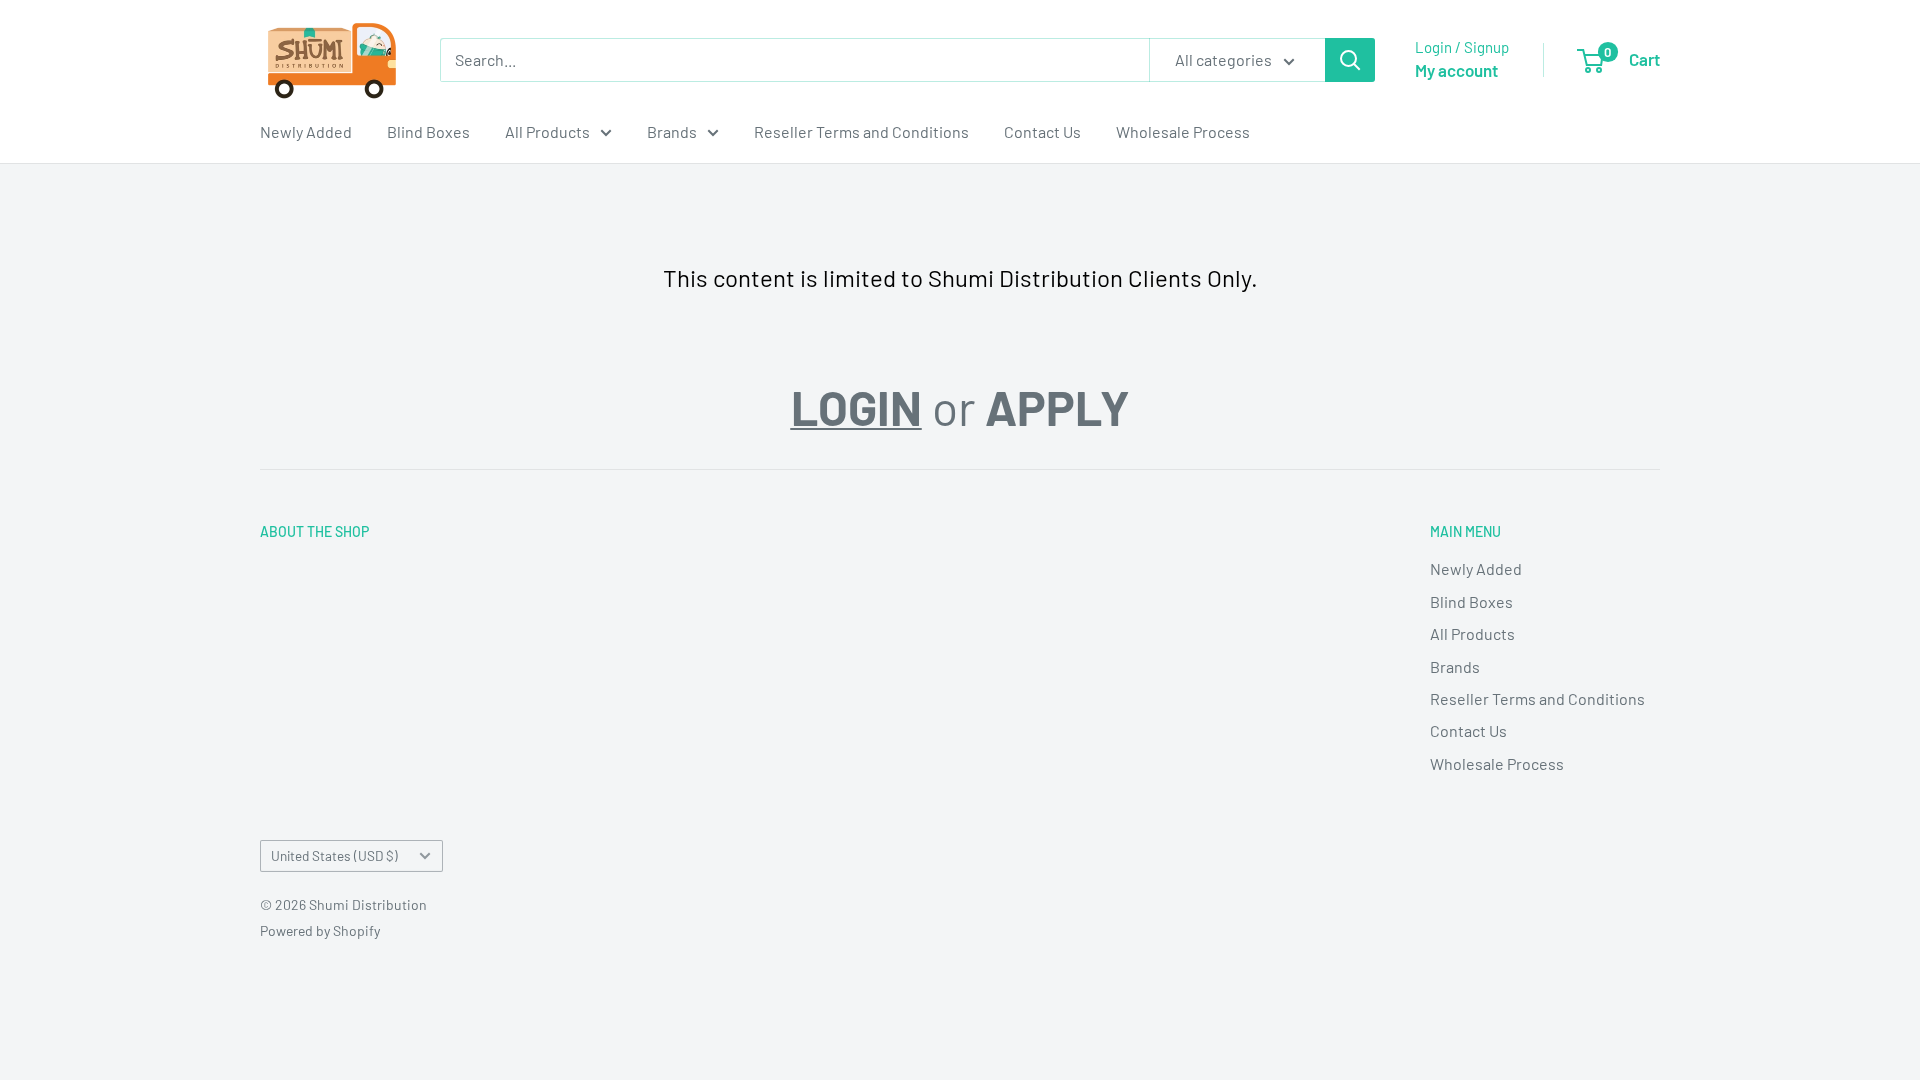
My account (1456, 70)
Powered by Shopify (320, 930)
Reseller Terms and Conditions (861, 131)
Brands (672, 131)
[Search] (1350, 60)
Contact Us (1042, 131)
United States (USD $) (334, 855)
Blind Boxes (428, 131)
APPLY (1057, 407)
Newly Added (306, 131)
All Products (547, 131)
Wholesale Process (1183, 131)
